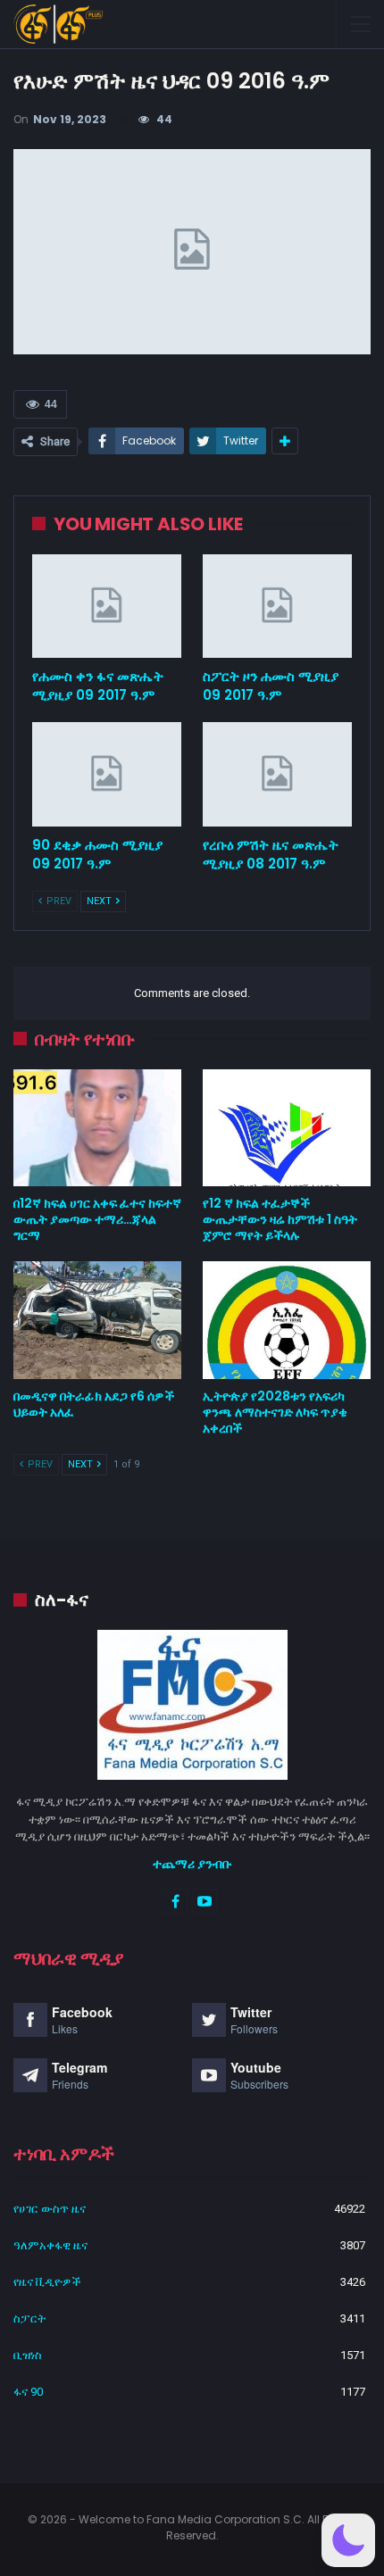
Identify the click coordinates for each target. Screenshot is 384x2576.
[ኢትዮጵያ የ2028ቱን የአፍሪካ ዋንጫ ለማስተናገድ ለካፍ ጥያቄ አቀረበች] (287, 1320)
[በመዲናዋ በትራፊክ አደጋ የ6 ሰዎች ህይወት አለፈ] (97, 1320)
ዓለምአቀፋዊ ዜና (50, 2245)
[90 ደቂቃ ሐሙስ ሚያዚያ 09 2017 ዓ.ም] (107, 774)
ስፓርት (29, 2318)
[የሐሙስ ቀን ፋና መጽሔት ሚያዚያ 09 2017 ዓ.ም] (107, 607)
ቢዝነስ (28, 2355)
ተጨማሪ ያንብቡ (192, 1864)
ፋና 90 (28, 2392)
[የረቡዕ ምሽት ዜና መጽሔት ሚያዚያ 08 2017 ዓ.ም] (277, 774)
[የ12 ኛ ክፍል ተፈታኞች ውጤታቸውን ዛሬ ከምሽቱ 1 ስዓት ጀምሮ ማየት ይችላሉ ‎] (287, 1128)
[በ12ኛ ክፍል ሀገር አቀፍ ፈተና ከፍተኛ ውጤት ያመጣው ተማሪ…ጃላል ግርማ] (97, 1128)
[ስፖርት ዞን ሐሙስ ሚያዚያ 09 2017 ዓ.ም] (277, 607)
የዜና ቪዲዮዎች (47, 2282)
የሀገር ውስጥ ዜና (50, 2209)
